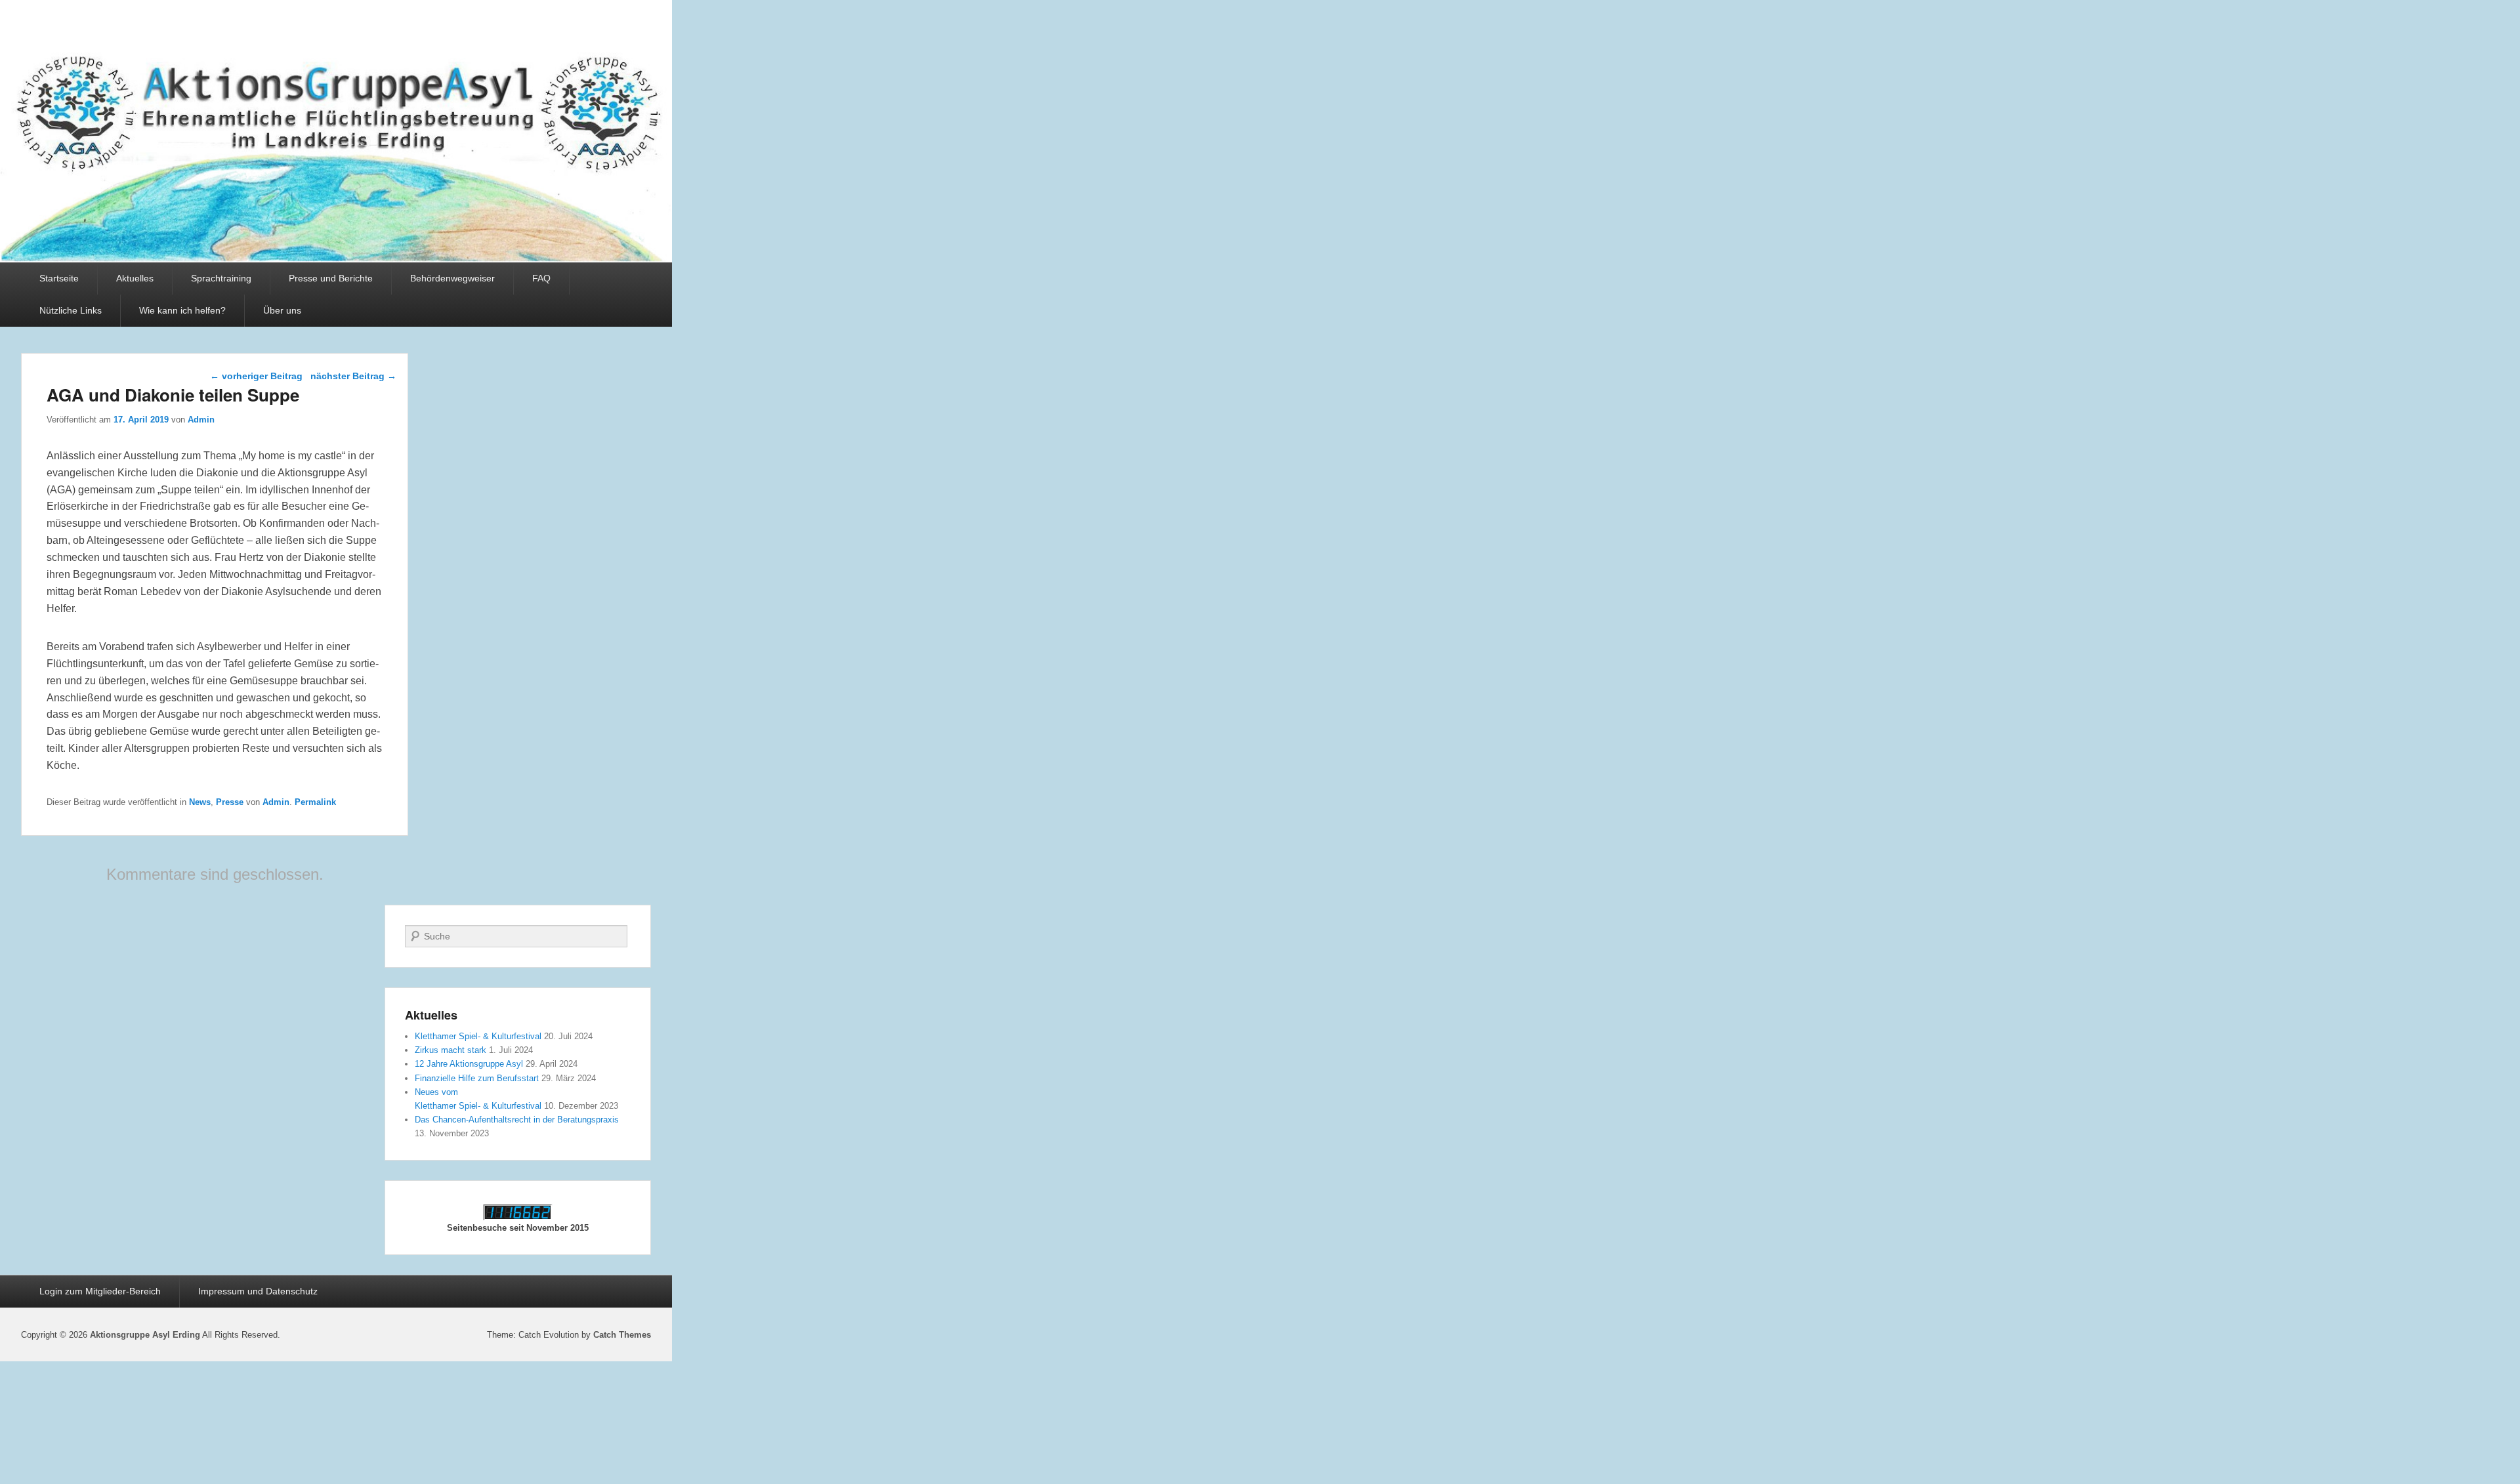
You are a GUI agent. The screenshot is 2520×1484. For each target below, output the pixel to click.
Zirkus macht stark (451, 1050)
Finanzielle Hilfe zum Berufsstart (477, 1078)
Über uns (282, 310)
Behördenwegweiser (452, 278)
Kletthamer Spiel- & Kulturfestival (478, 1036)
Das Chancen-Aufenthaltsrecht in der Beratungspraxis (517, 1120)
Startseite (59, 278)
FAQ (541, 278)
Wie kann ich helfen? (182, 310)
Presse (230, 802)
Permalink (315, 802)
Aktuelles (135, 278)
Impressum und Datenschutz (258, 1291)
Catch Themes (622, 1335)
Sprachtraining (221, 278)
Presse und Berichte (331, 278)
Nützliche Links (71, 310)
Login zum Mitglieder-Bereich (100, 1291)
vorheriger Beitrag (256, 376)
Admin (201, 420)
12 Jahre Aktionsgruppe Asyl (469, 1064)
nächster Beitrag (353, 376)
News (200, 802)
